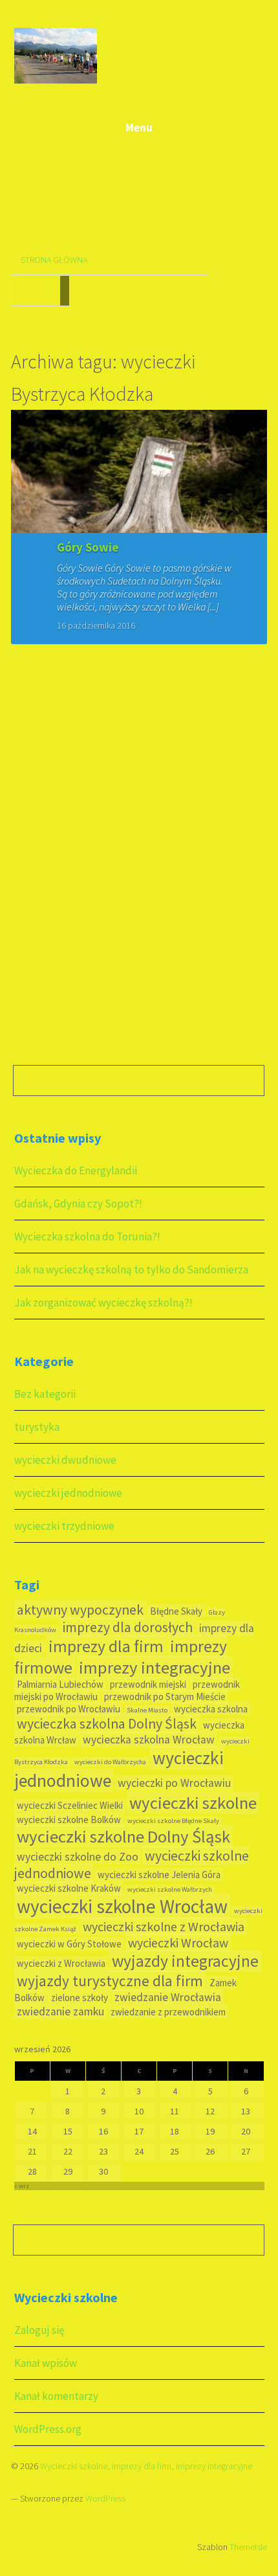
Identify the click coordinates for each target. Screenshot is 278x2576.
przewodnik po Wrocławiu (69, 1709)
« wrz (22, 2186)
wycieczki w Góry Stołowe (69, 1944)
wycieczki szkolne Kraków (69, 1888)
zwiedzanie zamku (60, 2011)
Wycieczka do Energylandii (76, 1170)
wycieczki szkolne (193, 1803)
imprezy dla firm (106, 1646)
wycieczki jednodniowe (68, 1493)
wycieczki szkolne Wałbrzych (170, 1889)
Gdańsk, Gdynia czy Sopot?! (78, 1204)
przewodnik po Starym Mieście (165, 1697)
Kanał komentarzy (56, 2396)
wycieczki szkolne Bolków (69, 1820)
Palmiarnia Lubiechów (60, 1684)
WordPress (105, 2498)
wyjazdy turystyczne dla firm (110, 1981)
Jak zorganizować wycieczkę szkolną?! (103, 1303)
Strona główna (54, 260)
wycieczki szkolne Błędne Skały (173, 1821)
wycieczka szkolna (211, 1709)
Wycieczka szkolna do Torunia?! (87, 1237)
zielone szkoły (80, 1998)
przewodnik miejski (148, 1684)
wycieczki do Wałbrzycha (110, 1762)
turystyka (37, 1427)
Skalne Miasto (147, 1710)
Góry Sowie (88, 547)
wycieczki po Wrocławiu (174, 1783)
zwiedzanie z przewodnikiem (168, 2012)
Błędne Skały (176, 1611)
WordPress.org (48, 2429)
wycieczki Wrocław (178, 1943)
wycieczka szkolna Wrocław (149, 1740)
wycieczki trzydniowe (64, 1526)
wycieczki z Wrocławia (61, 1963)
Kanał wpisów (46, 2363)
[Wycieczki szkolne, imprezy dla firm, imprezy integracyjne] (56, 81)
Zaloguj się (39, 2330)
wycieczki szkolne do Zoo (78, 1857)
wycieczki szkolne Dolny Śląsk (123, 1836)
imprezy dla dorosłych (128, 1627)
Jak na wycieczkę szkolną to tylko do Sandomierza (131, 1270)
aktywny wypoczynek (80, 1610)
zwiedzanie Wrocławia (168, 1997)
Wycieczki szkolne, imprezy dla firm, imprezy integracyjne (146, 2466)
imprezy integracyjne (155, 1667)
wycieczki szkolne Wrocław (122, 1906)
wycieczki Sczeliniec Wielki (70, 1805)
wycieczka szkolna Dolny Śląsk (107, 1724)
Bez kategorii (45, 1394)
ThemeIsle (248, 2547)
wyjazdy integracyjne (185, 1961)
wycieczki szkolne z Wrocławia (164, 1926)
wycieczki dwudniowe (65, 1460)
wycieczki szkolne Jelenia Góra (159, 1875)
